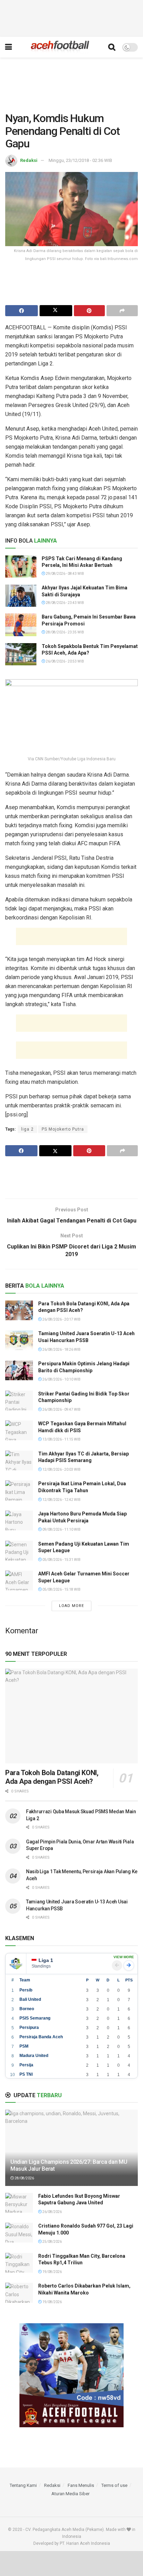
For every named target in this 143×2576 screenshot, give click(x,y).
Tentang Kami (23, 2485)
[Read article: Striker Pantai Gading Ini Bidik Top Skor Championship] (19, 1401)
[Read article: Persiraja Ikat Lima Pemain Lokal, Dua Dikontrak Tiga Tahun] (19, 1490)
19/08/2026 (52, 2272)
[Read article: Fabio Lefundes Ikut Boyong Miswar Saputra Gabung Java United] (19, 2203)
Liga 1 (46, 1960)
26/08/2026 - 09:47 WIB (61, 1410)
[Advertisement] (71, 17)
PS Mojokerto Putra (63, 1129)
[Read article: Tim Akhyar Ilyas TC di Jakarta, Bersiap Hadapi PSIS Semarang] (19, 1460)
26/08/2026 (52, 2212)
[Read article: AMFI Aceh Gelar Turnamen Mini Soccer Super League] (19, 1580)
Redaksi (29, 160)
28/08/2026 (24, 2178)
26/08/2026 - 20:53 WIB (65, 661)
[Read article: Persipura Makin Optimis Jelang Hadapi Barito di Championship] (19, 1370)
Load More (71, 1606)
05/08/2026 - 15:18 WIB (61, 1589)
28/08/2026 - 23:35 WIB (65, 632)
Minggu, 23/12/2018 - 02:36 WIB (80, 160)
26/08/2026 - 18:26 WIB (61, 1350)
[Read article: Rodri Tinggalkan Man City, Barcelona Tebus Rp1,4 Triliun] (19, 2263)
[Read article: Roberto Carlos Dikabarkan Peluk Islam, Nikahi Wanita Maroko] (19, 2293)
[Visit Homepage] (60, 47)
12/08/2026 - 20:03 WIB (61, 1469)
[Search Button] (112, 47)
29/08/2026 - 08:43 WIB (65, 574)
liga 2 (27, 1129)
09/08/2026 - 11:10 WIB (61, 1529)
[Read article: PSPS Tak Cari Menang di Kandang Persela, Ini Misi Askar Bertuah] (21, 567)
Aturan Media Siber (70, 2494)
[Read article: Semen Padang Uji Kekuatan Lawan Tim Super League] (19, 1551)
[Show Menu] (9, 47)
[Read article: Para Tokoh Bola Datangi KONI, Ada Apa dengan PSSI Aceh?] (19, 1310)
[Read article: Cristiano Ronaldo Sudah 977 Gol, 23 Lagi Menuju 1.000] (19, 2233)
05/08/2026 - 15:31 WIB (61, 1560)
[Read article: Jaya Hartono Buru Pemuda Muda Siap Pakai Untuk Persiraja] (19, 1520)
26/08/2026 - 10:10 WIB (61, 1379)
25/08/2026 (52, 2242)
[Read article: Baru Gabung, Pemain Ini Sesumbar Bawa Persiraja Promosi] (21, 625)
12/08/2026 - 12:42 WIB (61, 1500)
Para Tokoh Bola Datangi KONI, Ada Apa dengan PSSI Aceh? (52, 1777)
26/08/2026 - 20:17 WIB (61, 1319)
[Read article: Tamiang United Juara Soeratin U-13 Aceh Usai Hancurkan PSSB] (19, 1340)
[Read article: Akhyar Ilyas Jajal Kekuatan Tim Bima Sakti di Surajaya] (21, 596)
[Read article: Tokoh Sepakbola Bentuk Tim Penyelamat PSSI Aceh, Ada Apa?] (21, 654)
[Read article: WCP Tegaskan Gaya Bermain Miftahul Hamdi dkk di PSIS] (19, 1430)
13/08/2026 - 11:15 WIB (61, 1439)
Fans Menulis (81, 2485)
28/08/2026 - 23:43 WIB (65, 603)
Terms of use (114, 2485)
